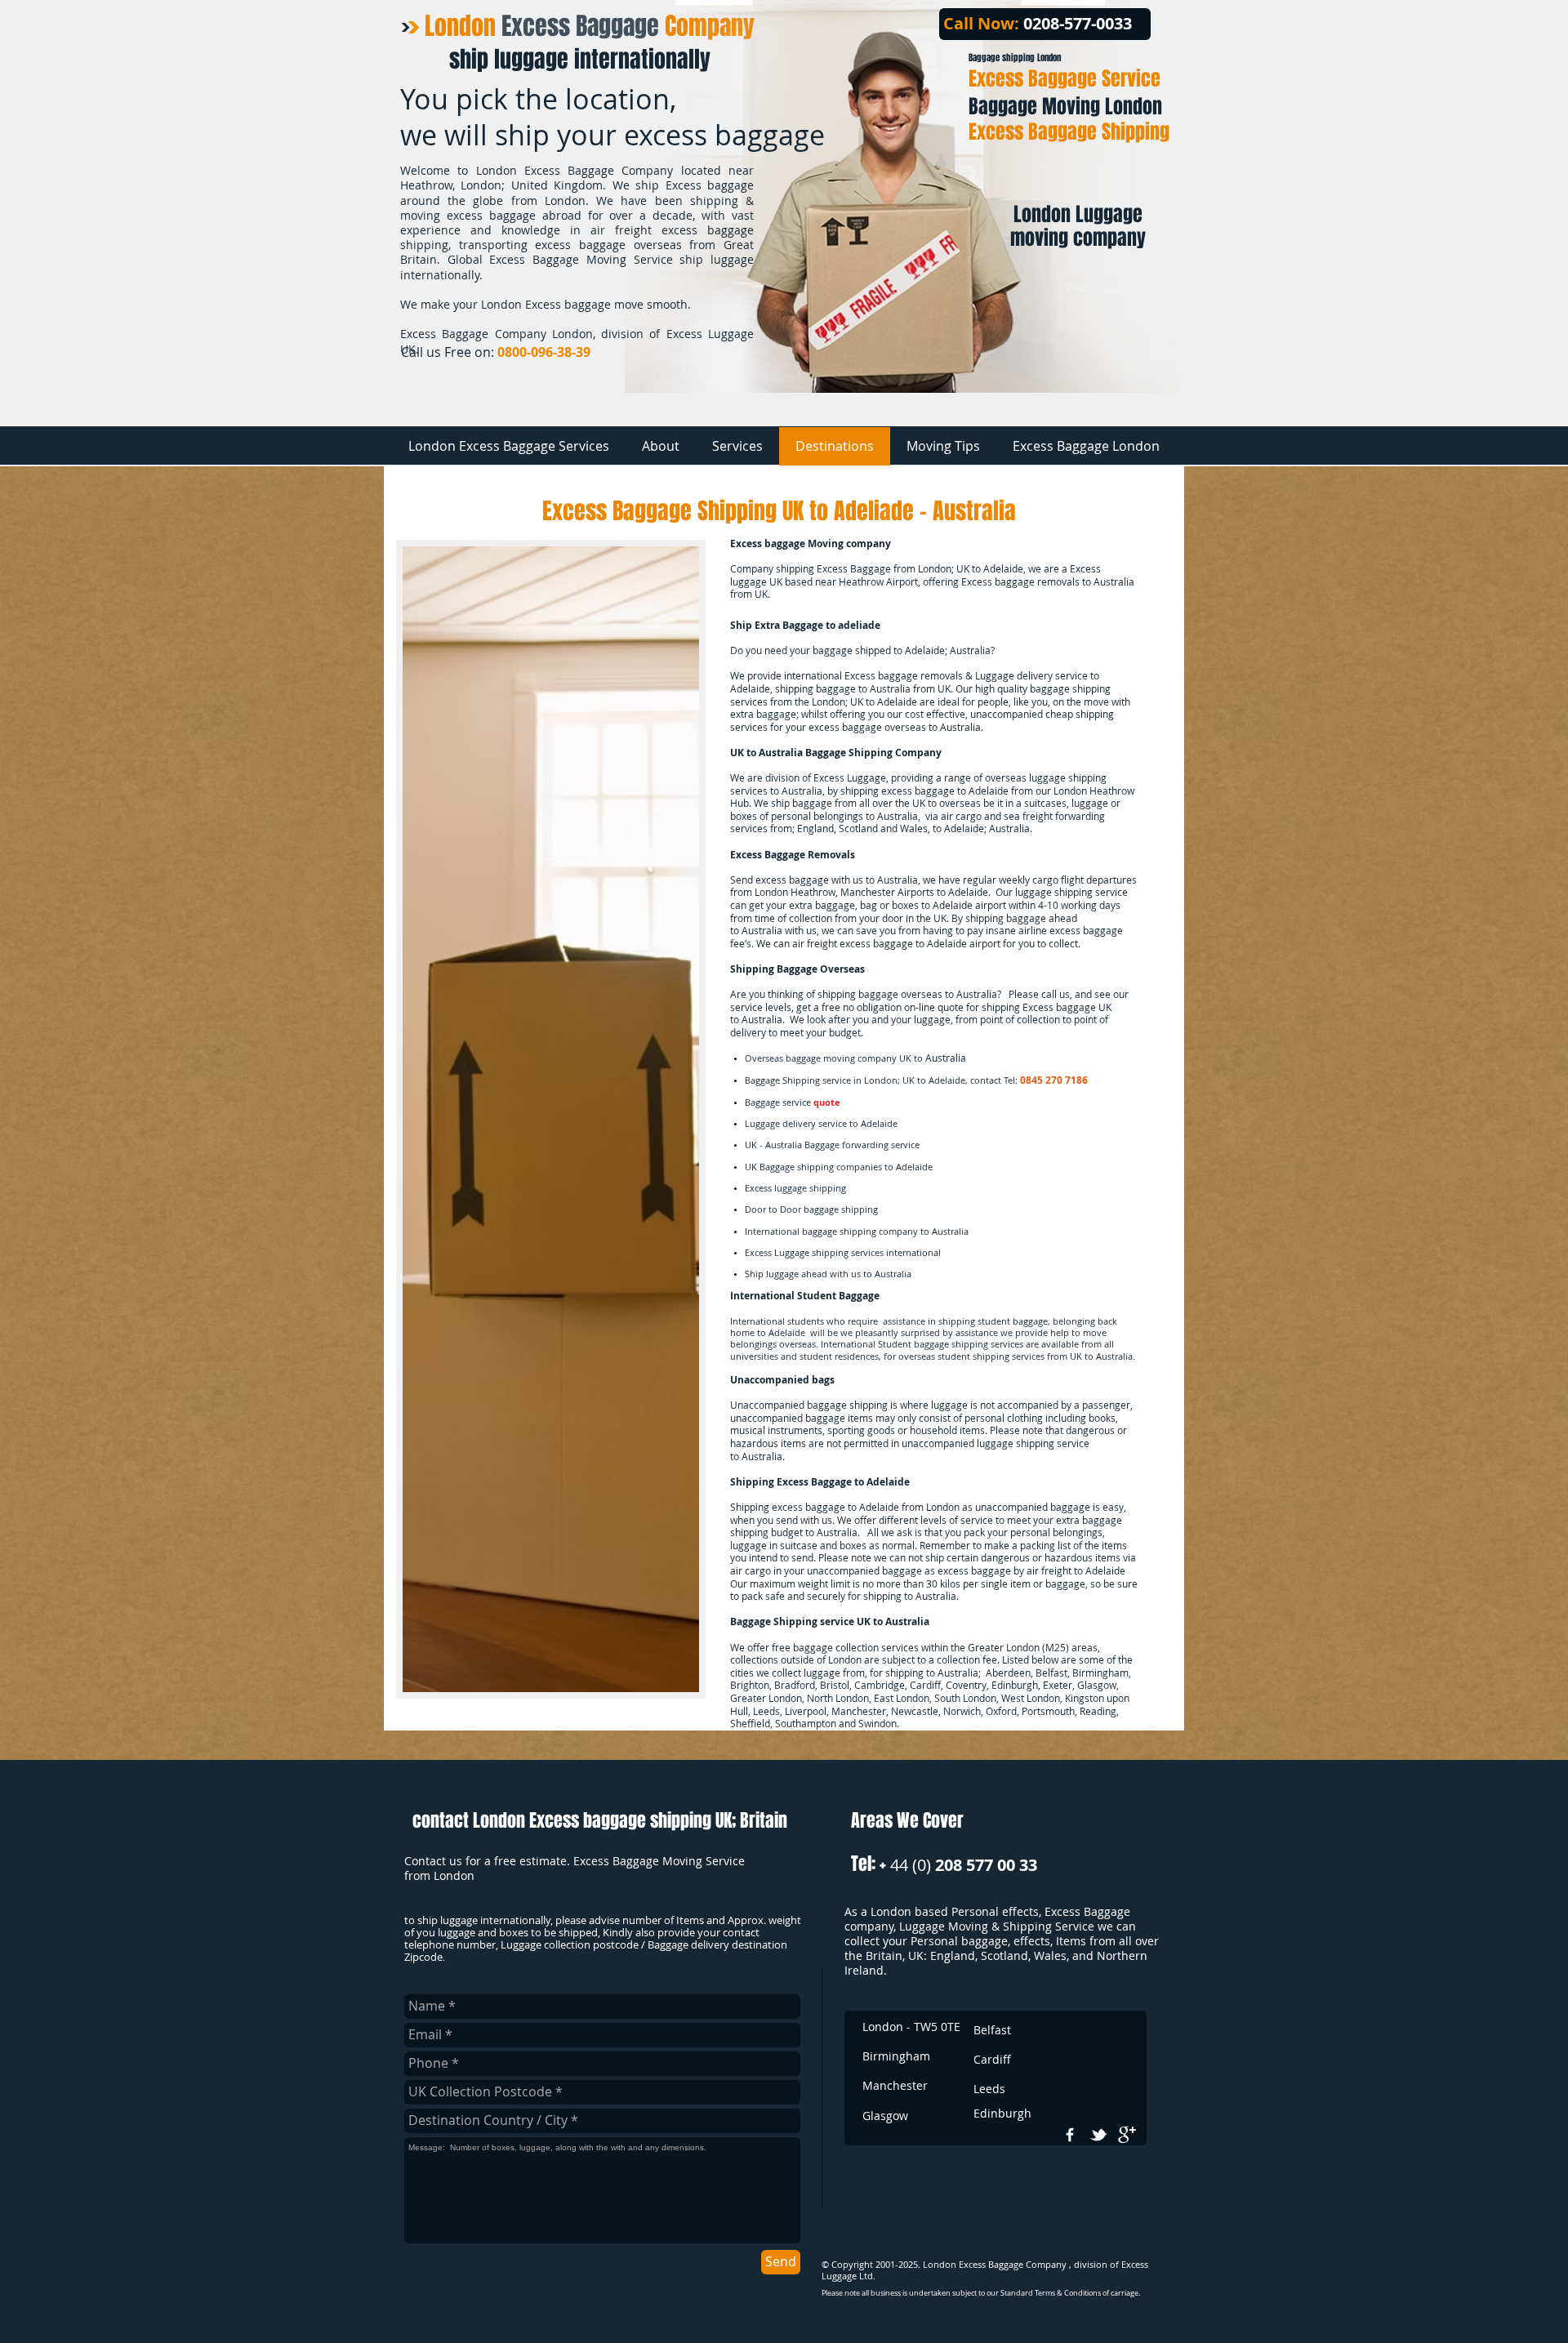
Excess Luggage (850, 777)
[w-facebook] (1070, 2135)
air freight (815, 943)
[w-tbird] (1098, 2135)
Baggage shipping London (1015, 58)
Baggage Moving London (1065, 107)
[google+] (1127, 2135)
